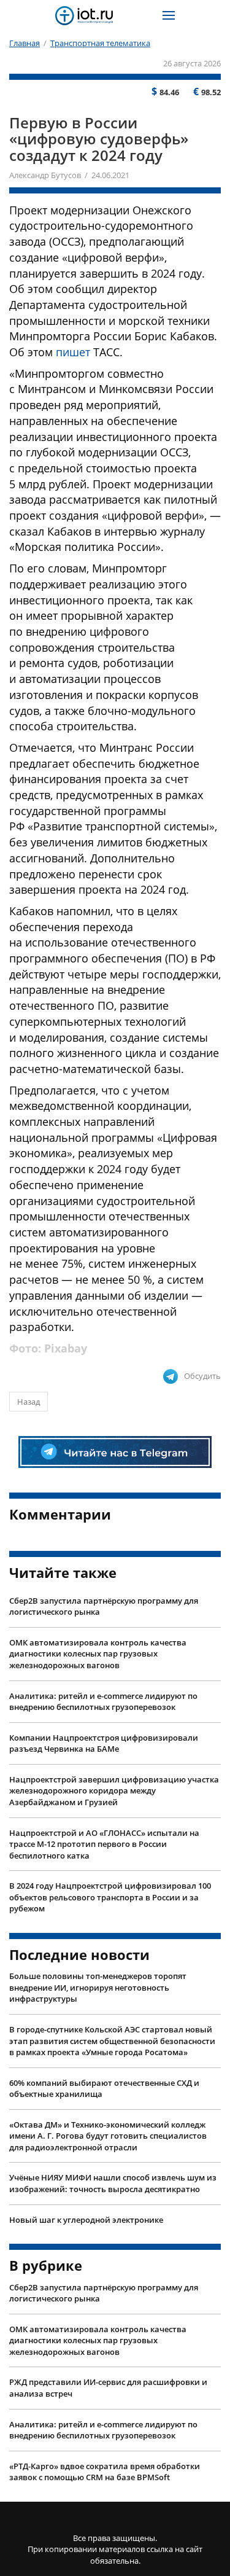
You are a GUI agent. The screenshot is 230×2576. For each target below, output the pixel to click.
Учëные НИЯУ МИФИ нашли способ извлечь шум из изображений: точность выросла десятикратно (113, 2183)
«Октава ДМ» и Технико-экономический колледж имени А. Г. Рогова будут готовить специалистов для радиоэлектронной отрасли (108, 2136)
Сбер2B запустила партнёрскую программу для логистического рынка (104, 1606)
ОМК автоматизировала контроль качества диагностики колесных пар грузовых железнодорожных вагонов (98, 1654)
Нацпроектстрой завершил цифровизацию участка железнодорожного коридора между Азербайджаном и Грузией (114, 1791)
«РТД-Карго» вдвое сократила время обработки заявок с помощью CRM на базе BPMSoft (105, 2472)
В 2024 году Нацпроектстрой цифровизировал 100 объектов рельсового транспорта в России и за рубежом (110, 1897)
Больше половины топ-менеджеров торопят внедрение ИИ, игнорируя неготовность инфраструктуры (98, 1987)
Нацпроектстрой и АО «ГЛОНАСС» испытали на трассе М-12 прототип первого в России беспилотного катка (104, 1844)
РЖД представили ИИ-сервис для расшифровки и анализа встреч (108, 2388)
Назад (29, 1402)
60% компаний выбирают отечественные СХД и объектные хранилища (104, 2089)
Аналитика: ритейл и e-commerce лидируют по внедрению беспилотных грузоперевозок (103, 1702)
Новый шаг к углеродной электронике (86, 2220)
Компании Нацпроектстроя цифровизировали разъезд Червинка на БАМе (104, 1743)
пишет (73, 352)
